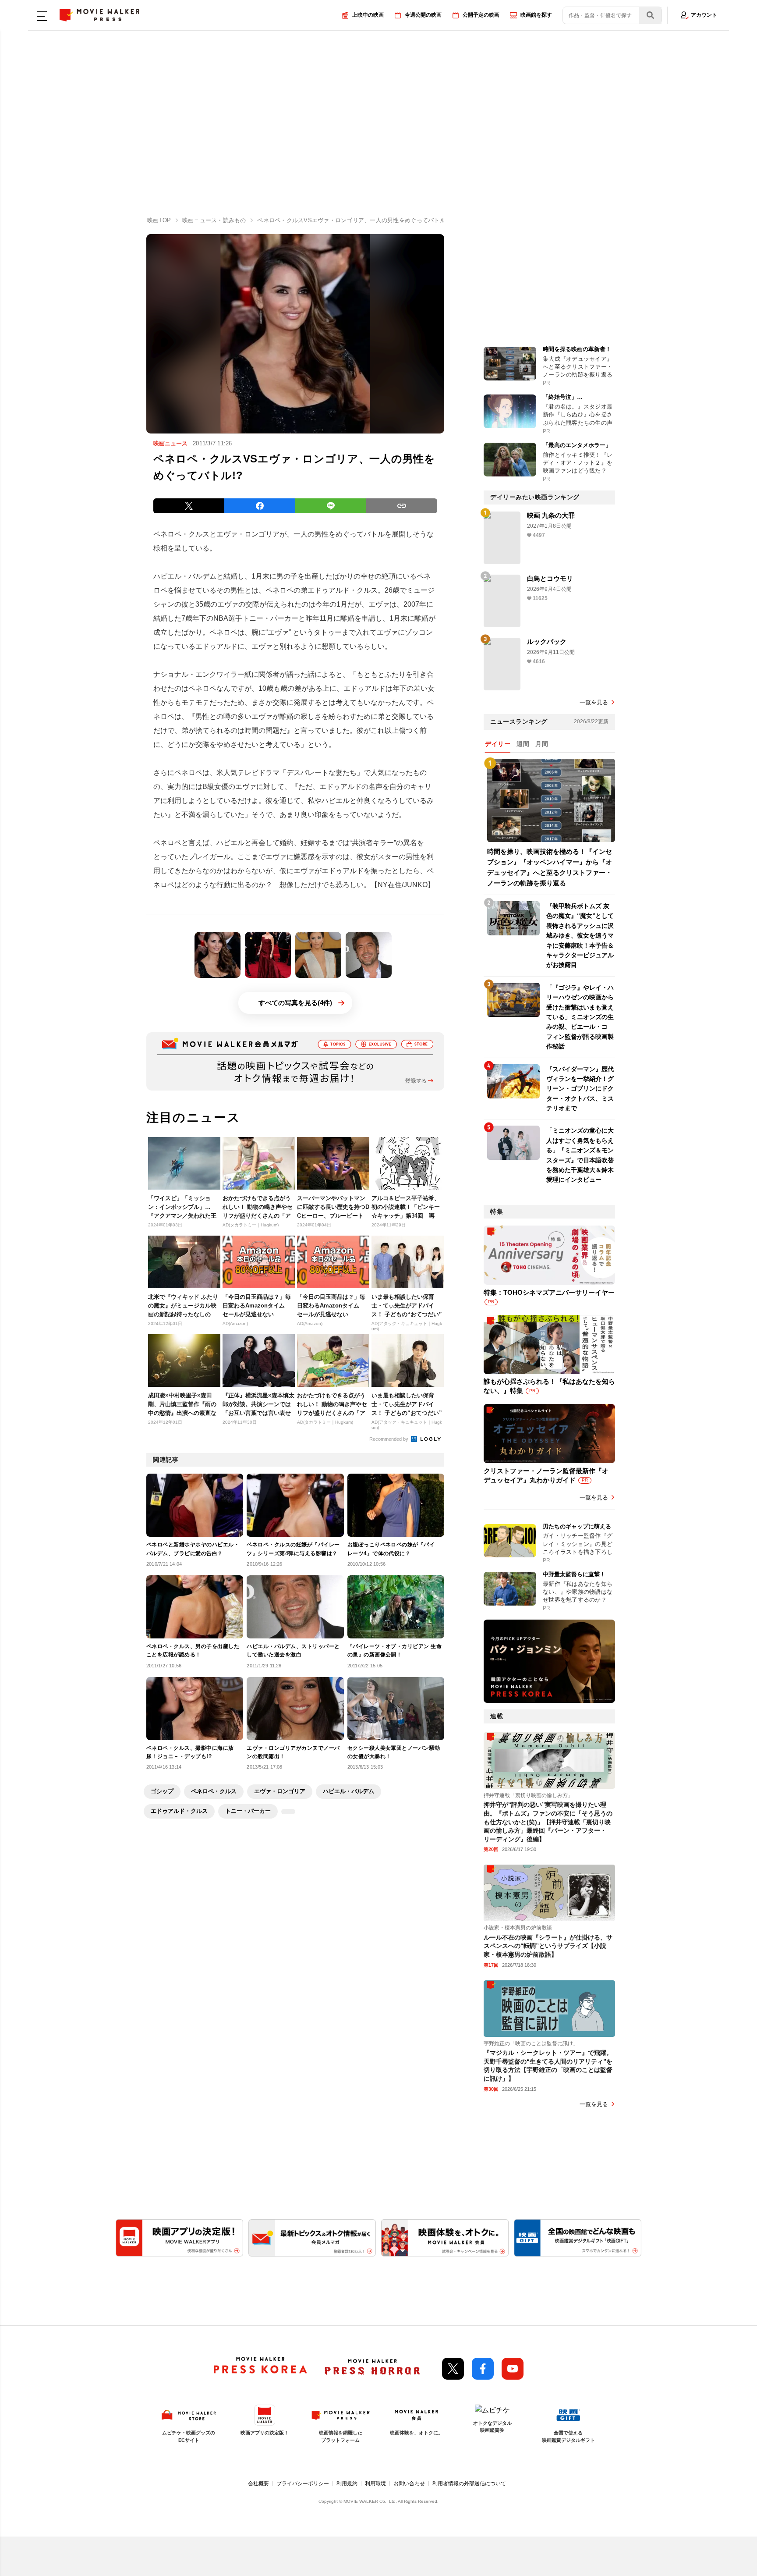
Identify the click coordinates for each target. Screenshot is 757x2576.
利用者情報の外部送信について (469, 2484)
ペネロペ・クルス (214, 1791)
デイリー (498, 744)
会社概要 (258, 2484)
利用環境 (375, 2484)
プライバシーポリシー (303, 2484)
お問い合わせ (409, 2484)
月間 (542, 744)
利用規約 (347, 2484)
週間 (523, 744)
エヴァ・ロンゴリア (280, 1791)
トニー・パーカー (248, 1811)
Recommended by (389, 1439)
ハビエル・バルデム (348, 1791)
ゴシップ (162, 1791)
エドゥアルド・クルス (179, 1811)
